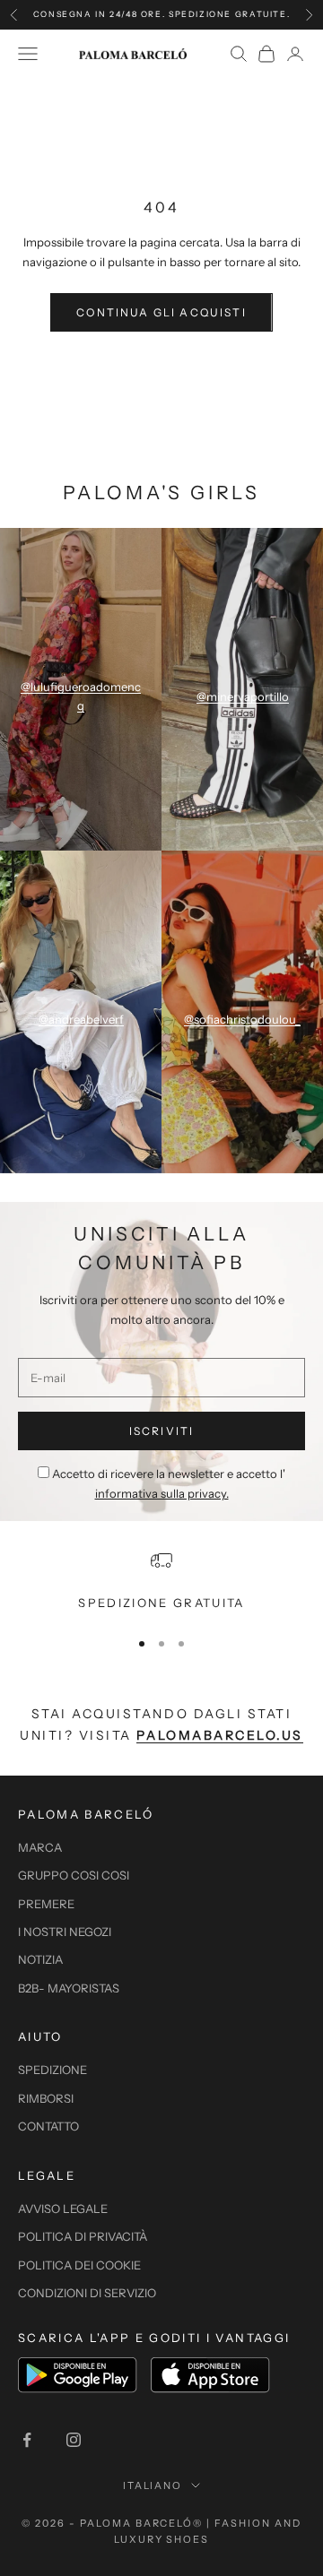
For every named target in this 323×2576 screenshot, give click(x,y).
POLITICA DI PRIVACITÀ (83, 2236)
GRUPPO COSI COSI (74, 1875)
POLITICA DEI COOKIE (79, 2265)
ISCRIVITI (161, 1431)
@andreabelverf (81, 1019)
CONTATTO (48, 2126)
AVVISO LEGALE (63, 2209)
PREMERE (46, 1904)
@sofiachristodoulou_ (242, 1019)
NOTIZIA (40, 1959)
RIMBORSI (46, 2098)
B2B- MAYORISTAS (69, 1988)
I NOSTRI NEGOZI (65, 1932)
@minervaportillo (243, 696)
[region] (161, 1581)
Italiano (153, 2485)
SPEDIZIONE (52, 2070)
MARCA (40, 1847)
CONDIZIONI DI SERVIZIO (87, 2293)
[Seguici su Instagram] (74, 2440)
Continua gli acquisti (161, 312)
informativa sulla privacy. (162, 1493)
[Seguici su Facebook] (27, 2440)
